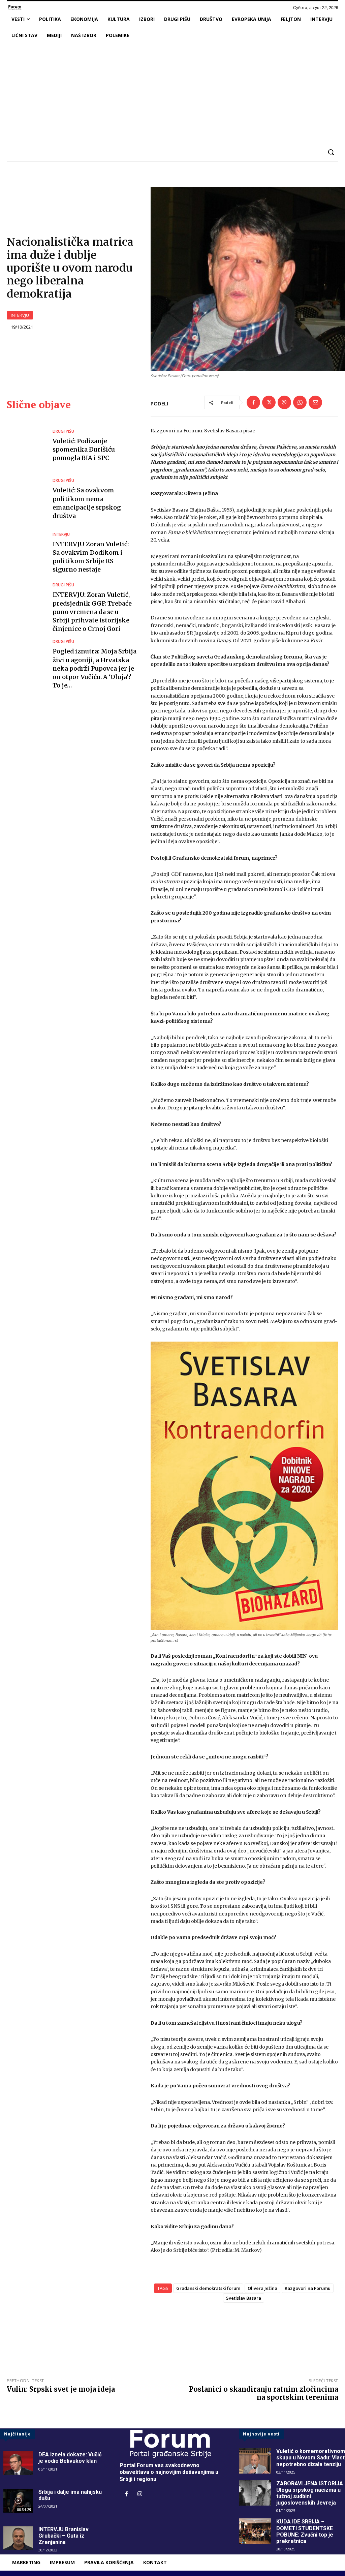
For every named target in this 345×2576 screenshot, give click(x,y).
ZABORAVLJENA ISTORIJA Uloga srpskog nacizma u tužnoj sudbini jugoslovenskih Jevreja (310, 2493)
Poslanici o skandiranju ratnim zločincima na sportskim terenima (264, 2393)
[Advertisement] (172, 94)
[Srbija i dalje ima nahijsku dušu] (18, 2501)
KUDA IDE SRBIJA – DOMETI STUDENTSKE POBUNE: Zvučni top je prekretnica (305, 2531)
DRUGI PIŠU (63, 431)
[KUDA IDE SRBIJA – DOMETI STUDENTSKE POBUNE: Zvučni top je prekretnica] (255, 2531)
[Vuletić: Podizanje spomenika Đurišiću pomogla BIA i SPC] (26, 446)
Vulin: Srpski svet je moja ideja (61, 2389)
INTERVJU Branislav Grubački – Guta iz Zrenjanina (64, 2536)
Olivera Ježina (262, 2288)
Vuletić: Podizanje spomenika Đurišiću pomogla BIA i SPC (84, 449)
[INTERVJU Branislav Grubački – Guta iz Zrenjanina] (18, 2538)
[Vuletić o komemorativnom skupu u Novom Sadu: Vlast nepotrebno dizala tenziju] (255, 2461)
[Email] (315, 402)
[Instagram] (140, 2494)
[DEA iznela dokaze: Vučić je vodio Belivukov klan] (18, 2463)
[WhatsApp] (300, 402)
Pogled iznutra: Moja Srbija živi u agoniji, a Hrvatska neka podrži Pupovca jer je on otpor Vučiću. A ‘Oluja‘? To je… (95, 668)
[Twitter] (269, 402)
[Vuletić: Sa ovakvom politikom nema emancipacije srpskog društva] (26, 499)
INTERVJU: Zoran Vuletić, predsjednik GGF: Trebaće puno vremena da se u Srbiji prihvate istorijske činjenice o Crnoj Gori (92, 612)
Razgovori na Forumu (308, 2288)
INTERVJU (20, 315)
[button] (331, 152)
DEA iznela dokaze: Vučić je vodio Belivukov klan (70, 2458)
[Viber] (284, 402)
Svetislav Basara (244, 2298)
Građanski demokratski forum (208, 2288)
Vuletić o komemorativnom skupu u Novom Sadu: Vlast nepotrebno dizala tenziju (311, 2458)
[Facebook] (253, 402)
